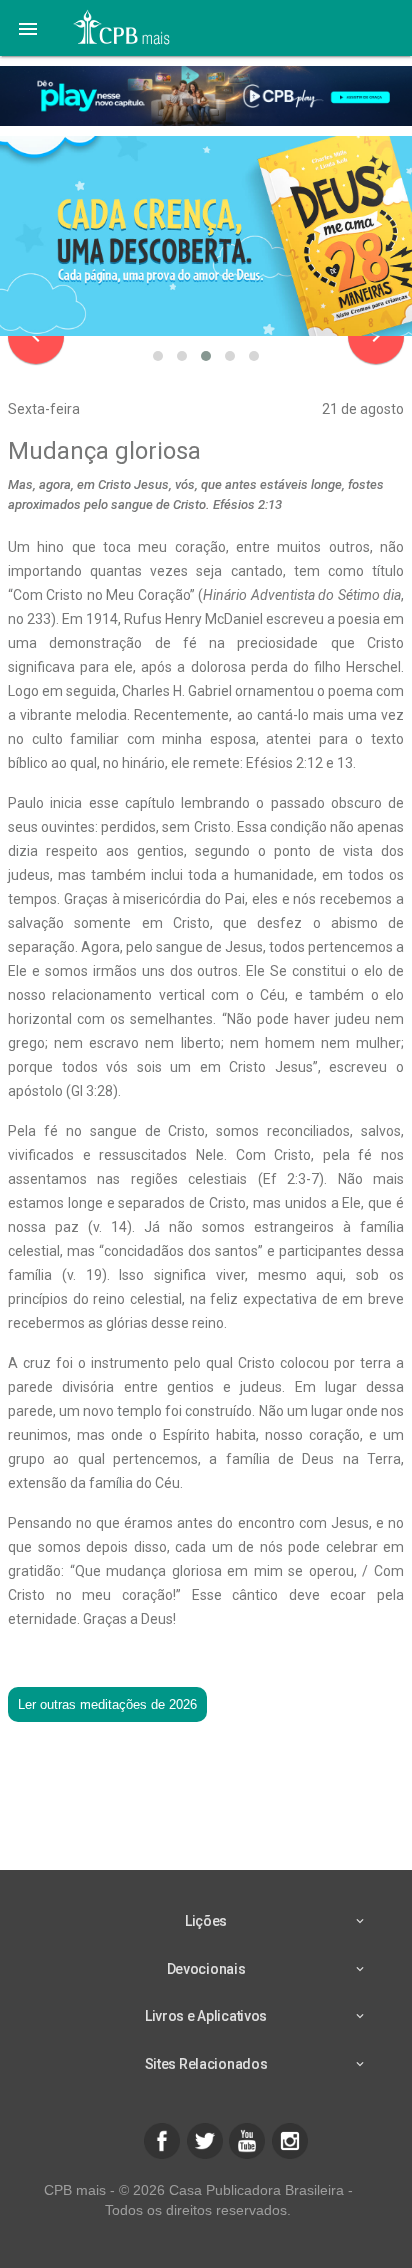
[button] (28, 28)
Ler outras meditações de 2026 (107, 1704)
